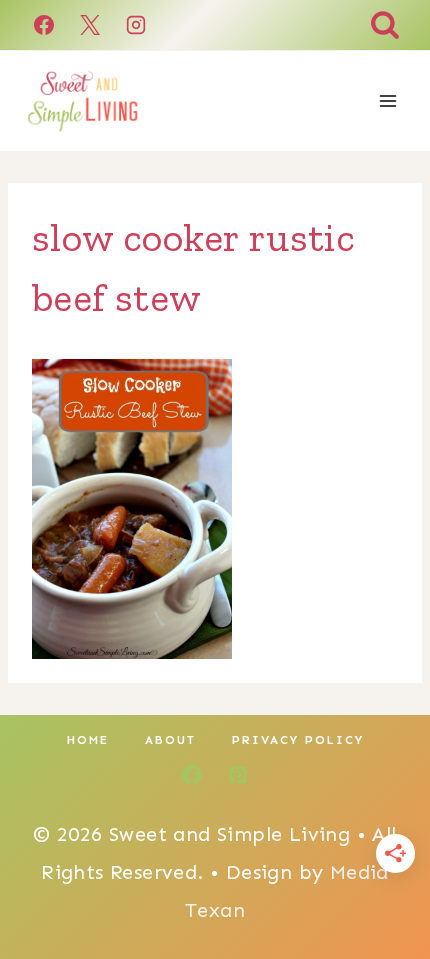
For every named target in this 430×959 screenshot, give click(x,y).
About (170, 740)
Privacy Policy (298, 740)
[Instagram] (136, 25)
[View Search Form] (385, 25)
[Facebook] (44, 25)
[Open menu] (387, 100)
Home (88, 740)
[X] (90, 25)
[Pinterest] (238, 775)
